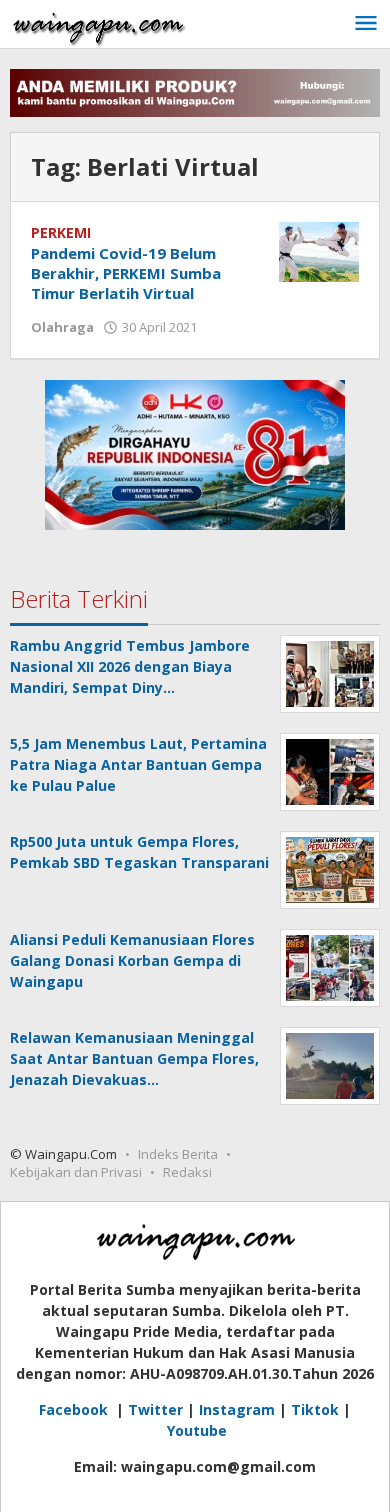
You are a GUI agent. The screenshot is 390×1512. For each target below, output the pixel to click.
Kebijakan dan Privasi (76, 1172)
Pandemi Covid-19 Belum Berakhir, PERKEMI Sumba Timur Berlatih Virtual (126, 273)
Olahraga (62, 327)
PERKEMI (61, 232)
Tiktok (315, 1409)
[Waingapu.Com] (99, 23)
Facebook (75, 1409)
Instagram (237, 1409)
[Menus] (366, 24)
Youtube (197, 1430)
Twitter (155, 1409)
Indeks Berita (178, 1154)
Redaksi (187, 1172)
